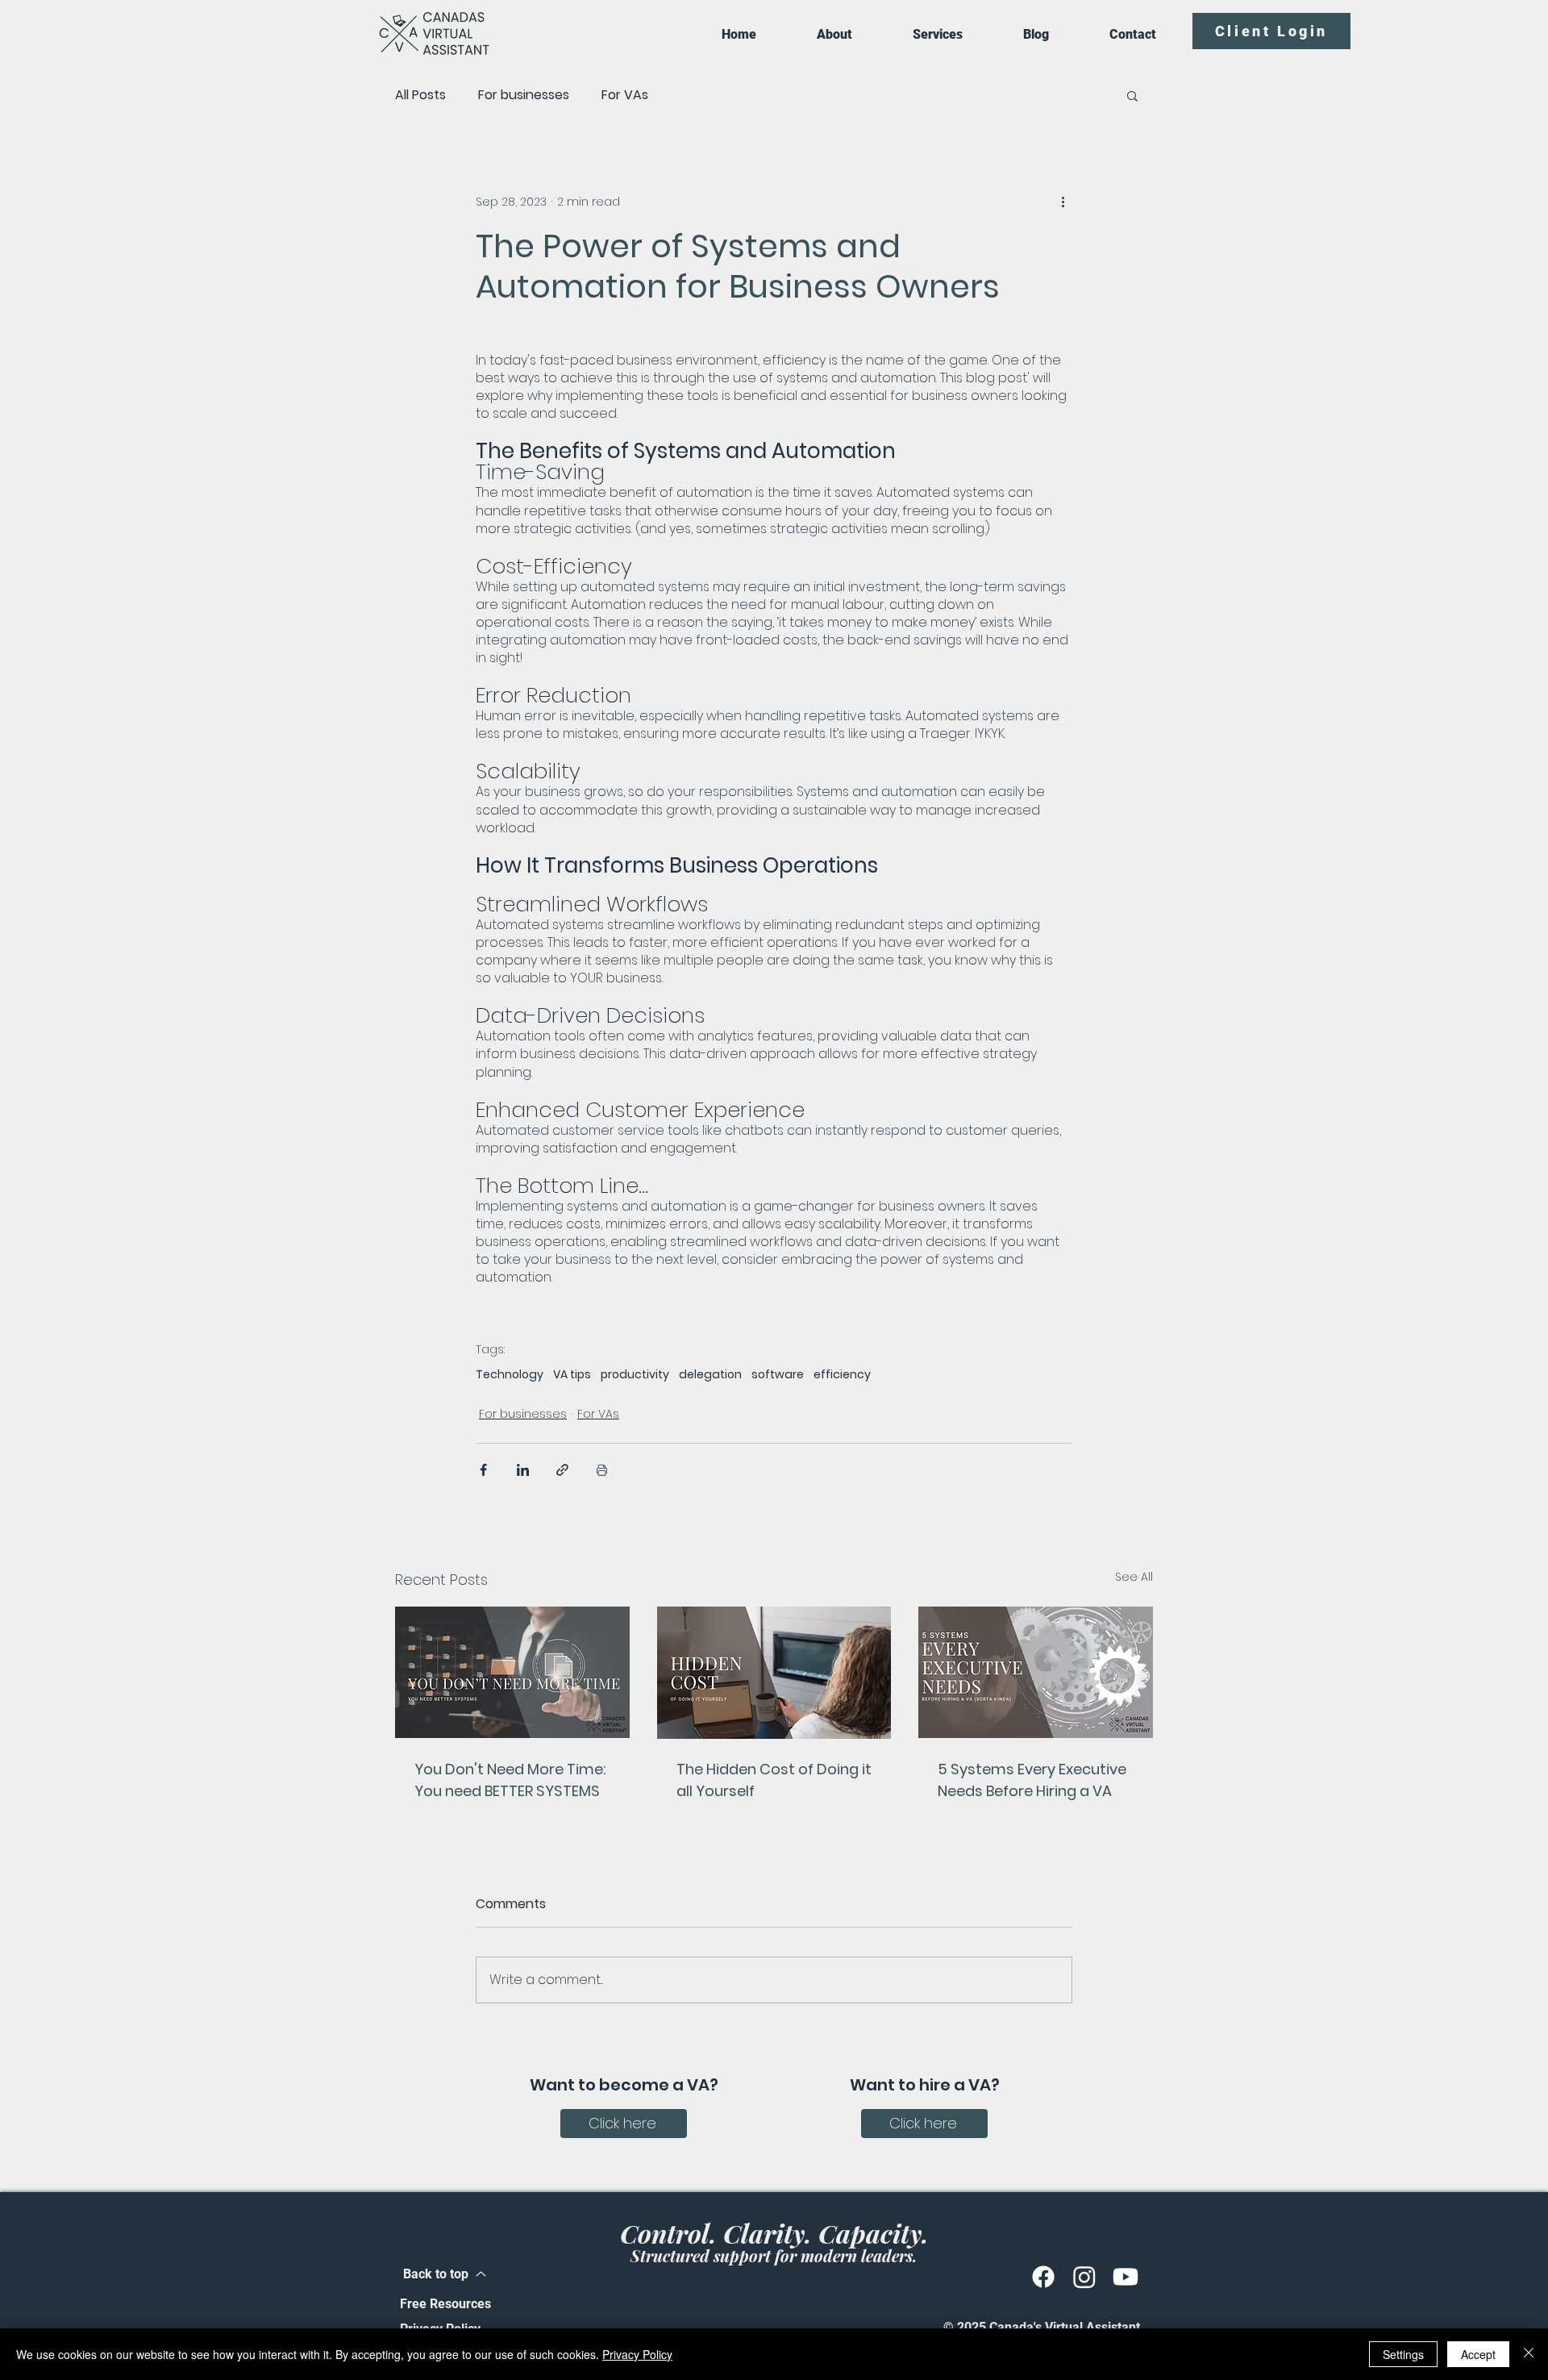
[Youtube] (1126, 2277)
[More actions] (1063, 202)
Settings (1403, 2354)
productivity (635, 1375)
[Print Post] (602, 1470)
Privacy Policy (637, 2354)
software (778, 1375)
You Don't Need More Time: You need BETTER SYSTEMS (510, 1780)
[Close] (1529, 2354)
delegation (710, 1375)
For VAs (625, 95)
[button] (1132, 95)
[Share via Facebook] (483, 1470)
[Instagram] (1084, 2277)
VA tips (572, 1375)
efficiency (842, 1375)
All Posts (420, 95)
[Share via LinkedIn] (523, 1470)
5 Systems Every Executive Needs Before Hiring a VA (1032, 1780)
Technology (510, 1375)
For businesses (524, 95)
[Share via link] (562, 1470)
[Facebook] (1043, 2277)
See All (1134, 1577)
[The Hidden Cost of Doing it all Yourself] (774, 1673)
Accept (1478, 2354)
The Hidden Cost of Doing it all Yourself (774, 1780)
